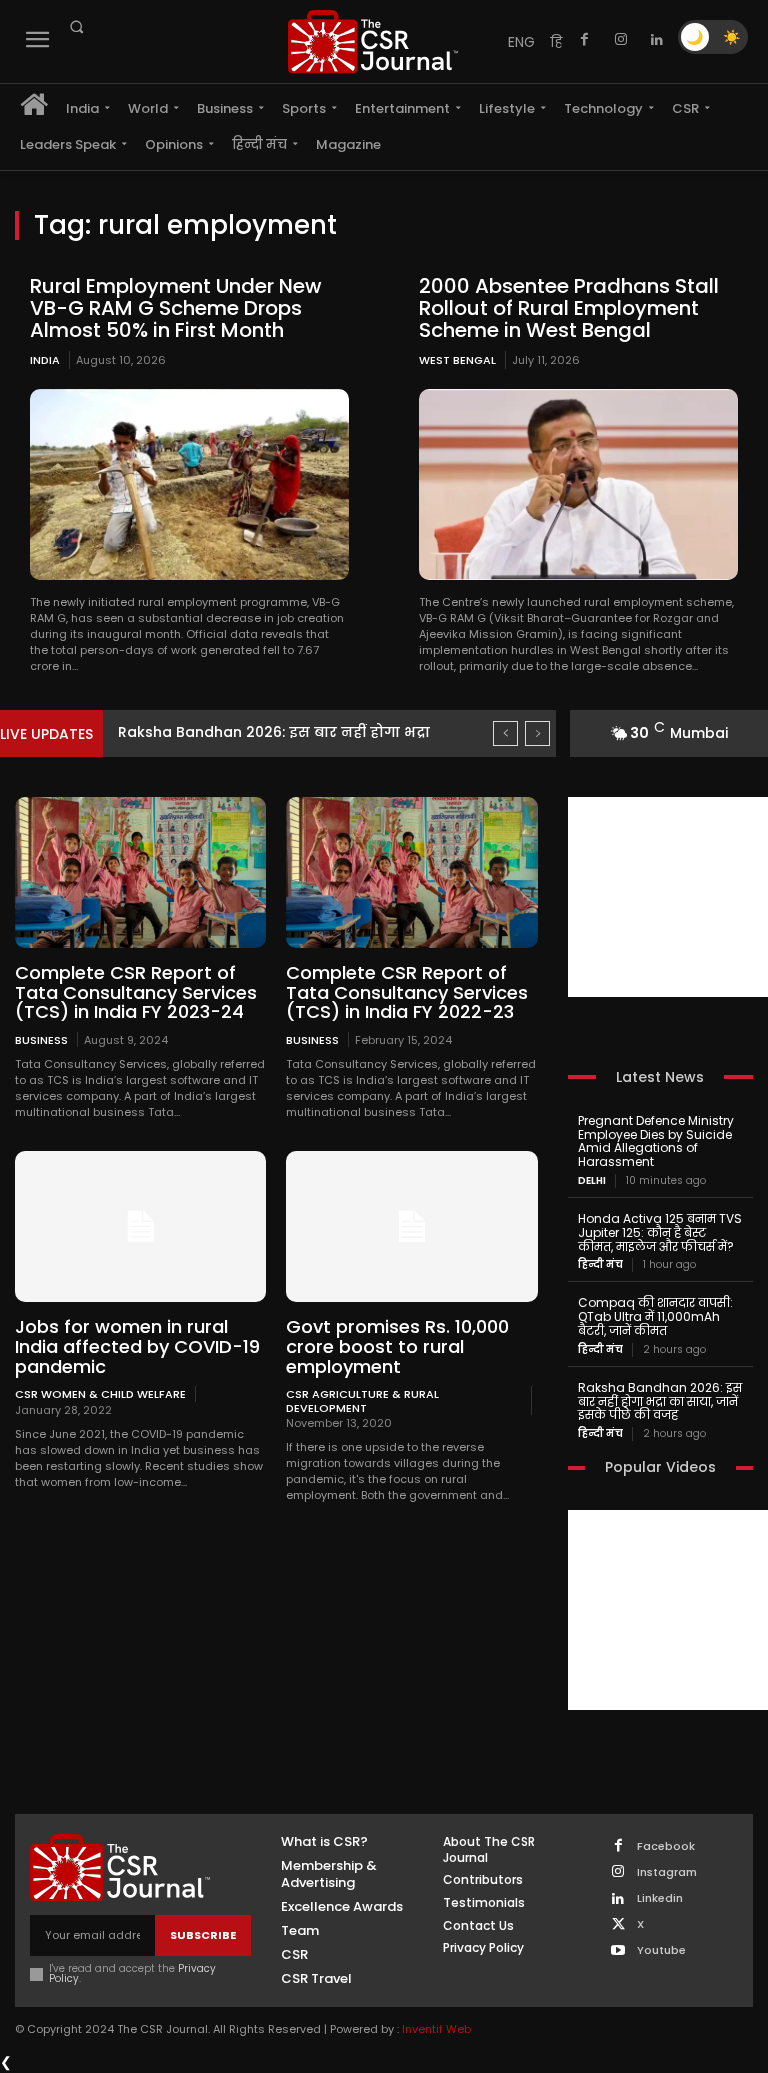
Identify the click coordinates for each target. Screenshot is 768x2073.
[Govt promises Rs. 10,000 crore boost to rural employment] (411, 1226)
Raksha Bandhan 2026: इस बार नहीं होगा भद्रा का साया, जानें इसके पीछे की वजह (660, 1401)
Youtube (661, 1950)
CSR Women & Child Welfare (100, 1393)
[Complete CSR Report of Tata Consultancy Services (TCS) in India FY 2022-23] (411, 872)
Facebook (666, 1846)
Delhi (592, 1181)
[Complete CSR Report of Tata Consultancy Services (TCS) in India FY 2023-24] (140, 872)
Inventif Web (436, 2029)
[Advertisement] (668, 897)
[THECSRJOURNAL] (373, 41)
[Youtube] (618, 1951)
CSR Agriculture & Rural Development (362, 1400)
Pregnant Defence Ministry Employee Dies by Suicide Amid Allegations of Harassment (656, 1141)
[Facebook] (585, 40)
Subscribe (203, 1935)
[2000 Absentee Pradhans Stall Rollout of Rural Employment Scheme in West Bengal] (578, 484)
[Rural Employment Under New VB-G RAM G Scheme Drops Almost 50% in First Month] (189, 484)
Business (41, 1039)
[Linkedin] (657, 40)
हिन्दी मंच (600, 1265)
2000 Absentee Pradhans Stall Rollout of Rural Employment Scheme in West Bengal (569, 308)
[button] (76, 27)
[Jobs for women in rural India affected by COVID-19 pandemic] (140, 1226)
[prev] (505, 733)
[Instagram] (621, 40)
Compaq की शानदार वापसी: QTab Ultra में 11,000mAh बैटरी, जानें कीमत (655, 1316)
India (45, 360)
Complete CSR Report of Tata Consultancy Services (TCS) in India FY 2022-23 (407, 992)
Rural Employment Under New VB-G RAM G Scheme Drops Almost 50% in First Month (176, 308)
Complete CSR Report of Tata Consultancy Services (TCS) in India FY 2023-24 (136, 992)
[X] (618, 1925)
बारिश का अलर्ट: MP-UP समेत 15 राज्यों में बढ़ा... (286, 732)
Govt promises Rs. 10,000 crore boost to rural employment (397, 1346)
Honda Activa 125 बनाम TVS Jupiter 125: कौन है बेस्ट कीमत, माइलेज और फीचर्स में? (660, 1232)
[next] (537, 733)
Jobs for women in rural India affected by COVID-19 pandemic (137, 1346)
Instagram (667, 1872)
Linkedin (660, 1898)
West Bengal (457, 360)
